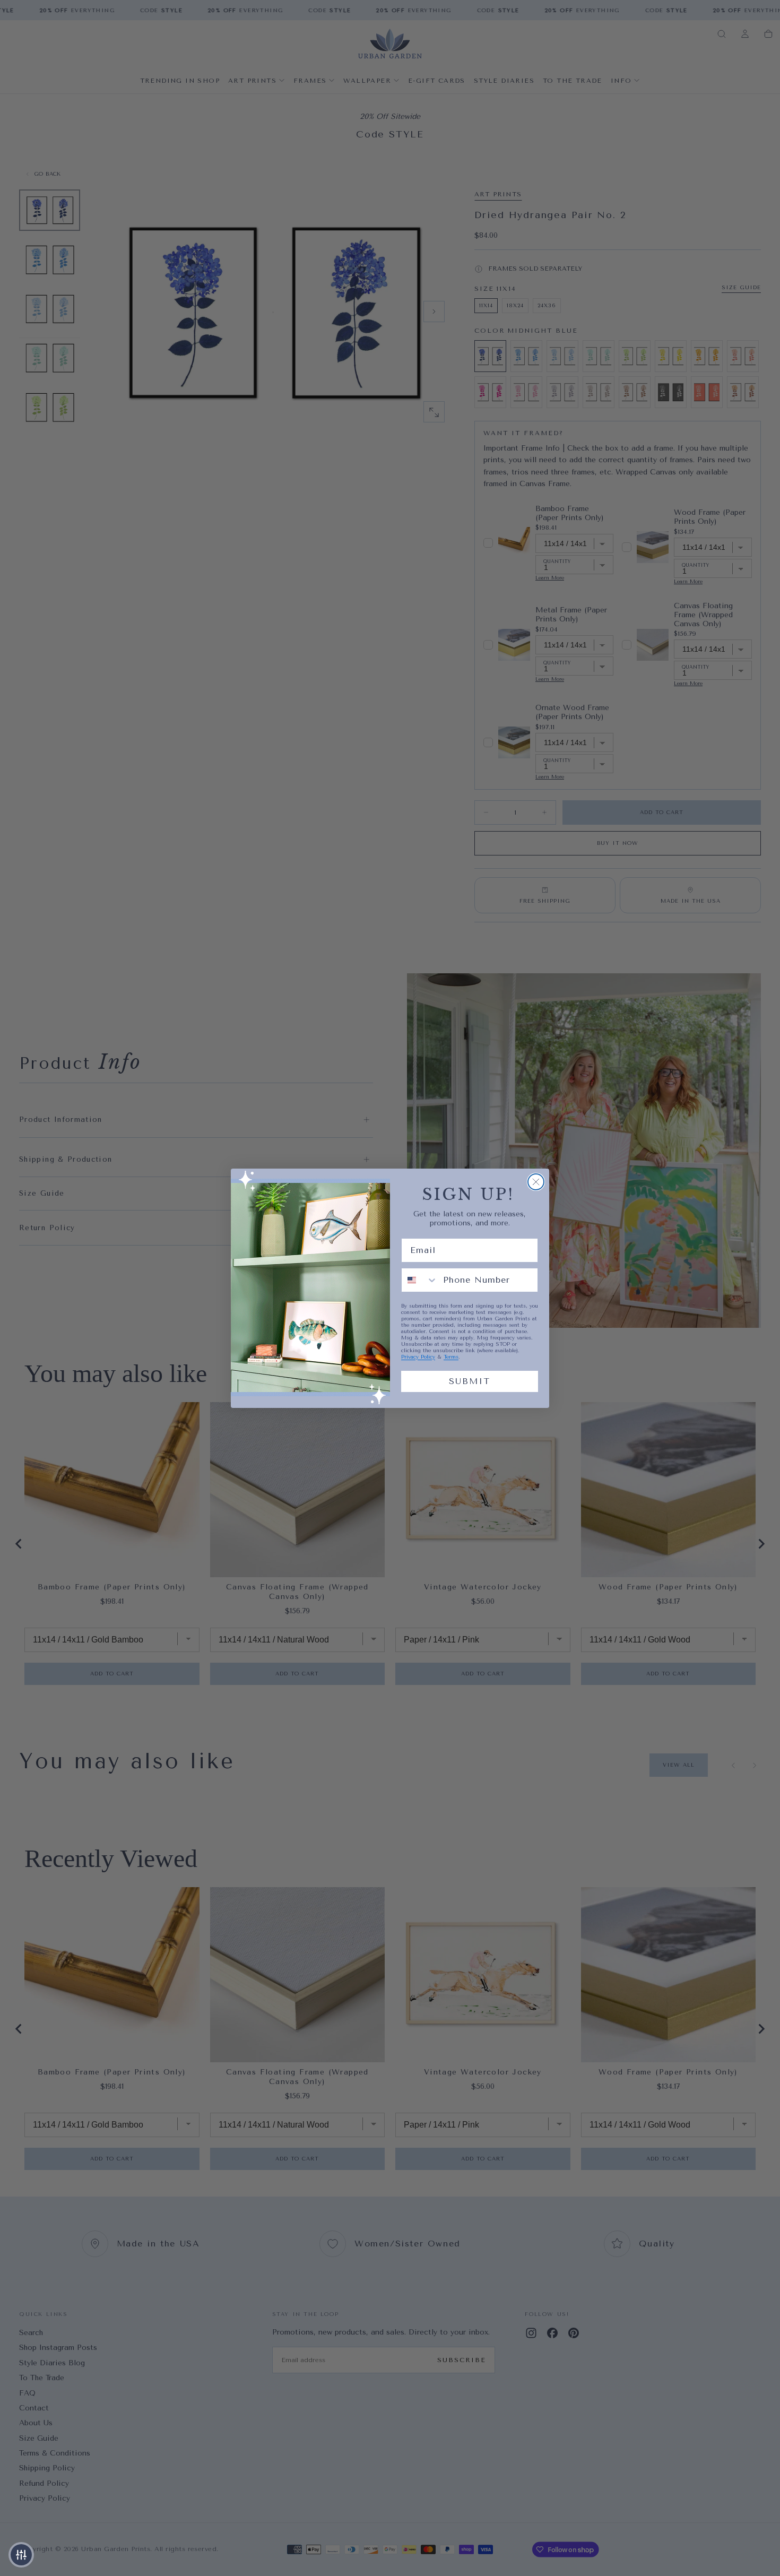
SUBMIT (470, 1381)
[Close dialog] (536, 1182)
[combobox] (420, 1280)
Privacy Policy (418, 1357)
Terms (451, 1357)
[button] (21, 2555)
